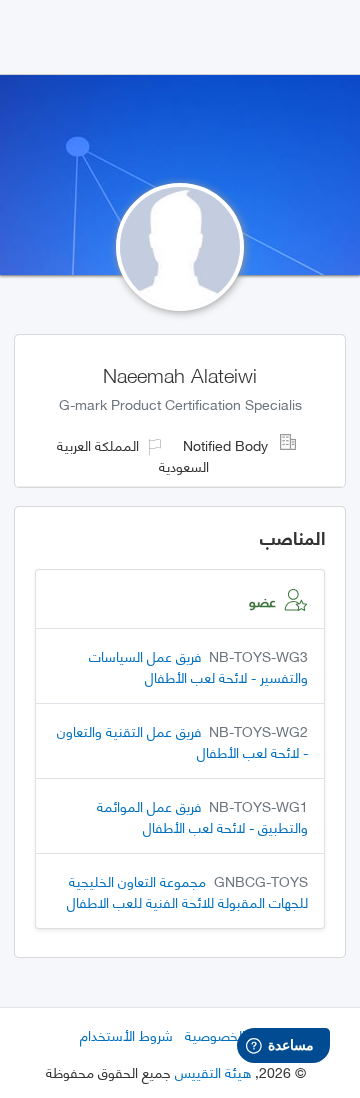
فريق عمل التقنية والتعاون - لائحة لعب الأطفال (182, 741)
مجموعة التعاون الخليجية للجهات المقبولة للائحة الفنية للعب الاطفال (187, 891)
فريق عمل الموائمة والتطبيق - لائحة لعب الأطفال (202, 816)
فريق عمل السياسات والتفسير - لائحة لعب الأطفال (198, 666)
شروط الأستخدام (126, 1034)
